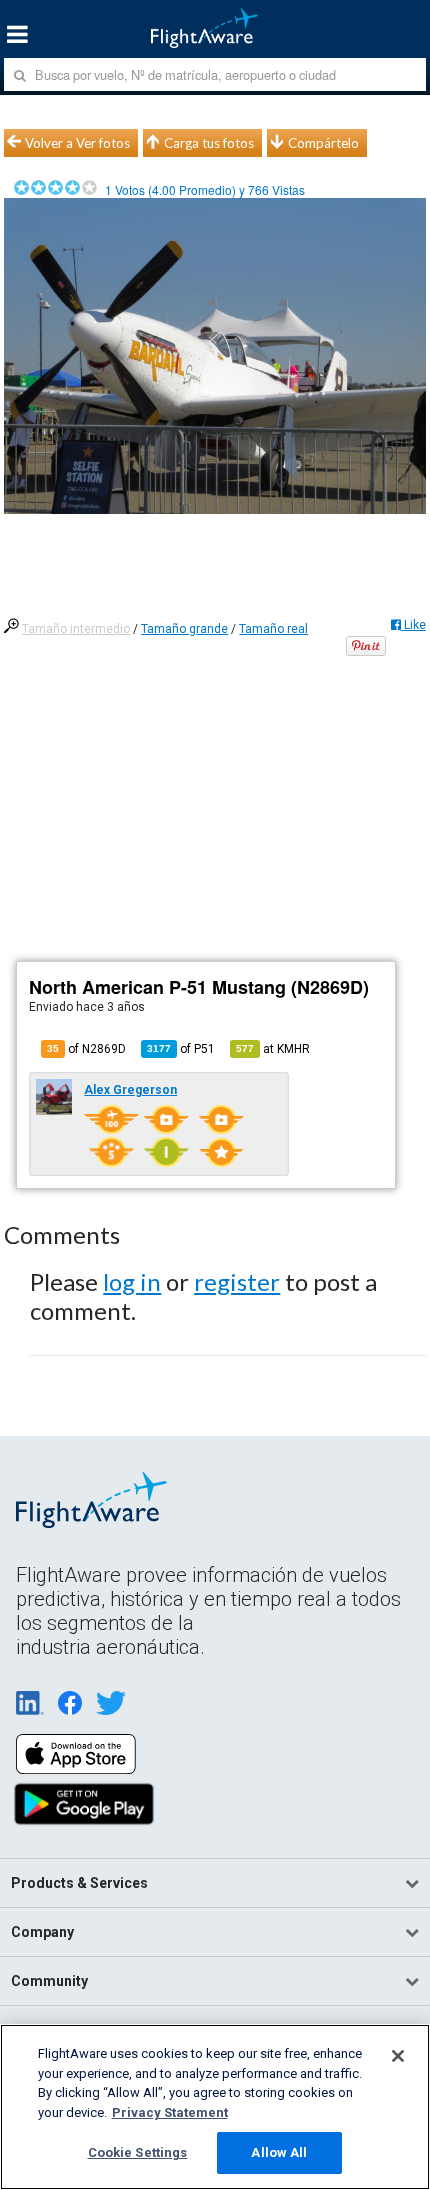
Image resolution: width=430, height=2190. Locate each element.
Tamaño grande (184, 629)
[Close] (398, 2056)
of (181, 1049)
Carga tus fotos (209, 143)
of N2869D (86, 1049)
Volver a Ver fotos (77, 143)
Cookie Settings (138, 2152)
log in (132, 1281)
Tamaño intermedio (76, 629)
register (237, 1281)
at (273, 1049)
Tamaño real (273, 629)
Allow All (279, 2152)
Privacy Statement (170, 2112)
